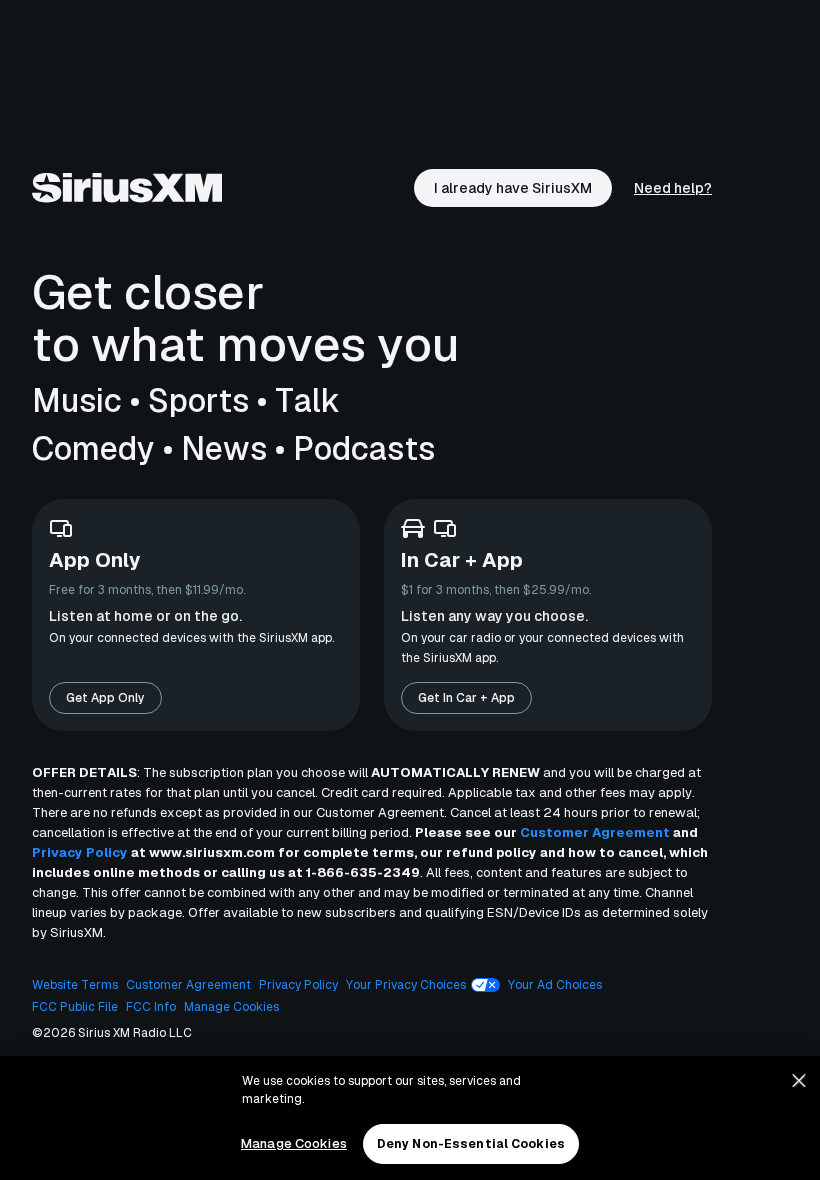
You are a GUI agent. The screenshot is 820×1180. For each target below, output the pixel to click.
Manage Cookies (294, 1143)
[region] (410, 1118)
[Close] (799, 1081)
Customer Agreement (595, 832)
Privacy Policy (80, 852)
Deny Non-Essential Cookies (471, 1144)
